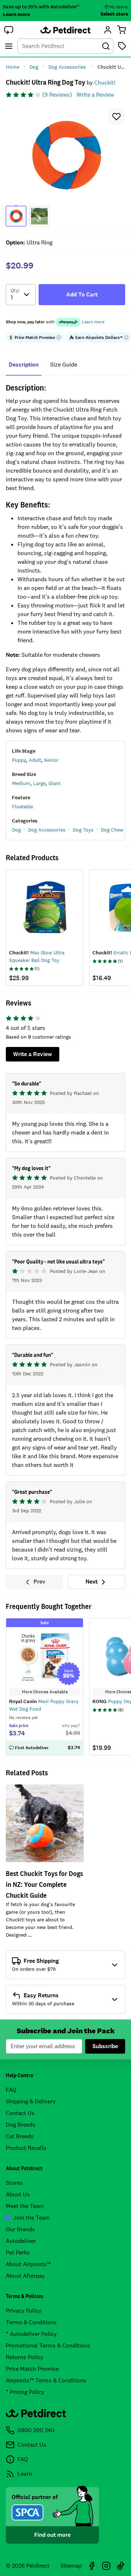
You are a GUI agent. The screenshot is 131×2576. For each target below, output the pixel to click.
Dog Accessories (47, 830)
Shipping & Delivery (31, 2101)
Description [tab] (24, 365)
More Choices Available (45, 1692)
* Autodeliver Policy (31, 2334)
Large (39, 783)
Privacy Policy (24, 2311)
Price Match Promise (32, 2369)
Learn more (16, 14)
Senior (51, 760)
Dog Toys (83, 830)
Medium (21, 783)
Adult (35, 760)
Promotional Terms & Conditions (48, 2346)
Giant (54, 783)
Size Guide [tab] (64, 365)
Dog (16, 830)
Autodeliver (21, 2241)
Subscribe (105, 2046)
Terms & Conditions (31, 2322)
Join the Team (31, 2218)
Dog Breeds (21, 2125)
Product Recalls (26, 2148)
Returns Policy (25, 2357)
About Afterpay (25, 2276)
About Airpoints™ (28, 2264)
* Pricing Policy (25, 2392)
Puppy (19, 760)
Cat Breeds (20, 2136)
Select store (114, 14)
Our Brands (20, 2229)
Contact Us (20, 2113)
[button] (9, 30)
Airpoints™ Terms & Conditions (46, 2380)
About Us (18, 2194)
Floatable (23, 806)
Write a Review (95, 95)
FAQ (11, 2090)
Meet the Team (25, 2206)
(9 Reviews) (57, 95)
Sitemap (71, 2566)
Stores (14, 2183)
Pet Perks (18, 2253)
